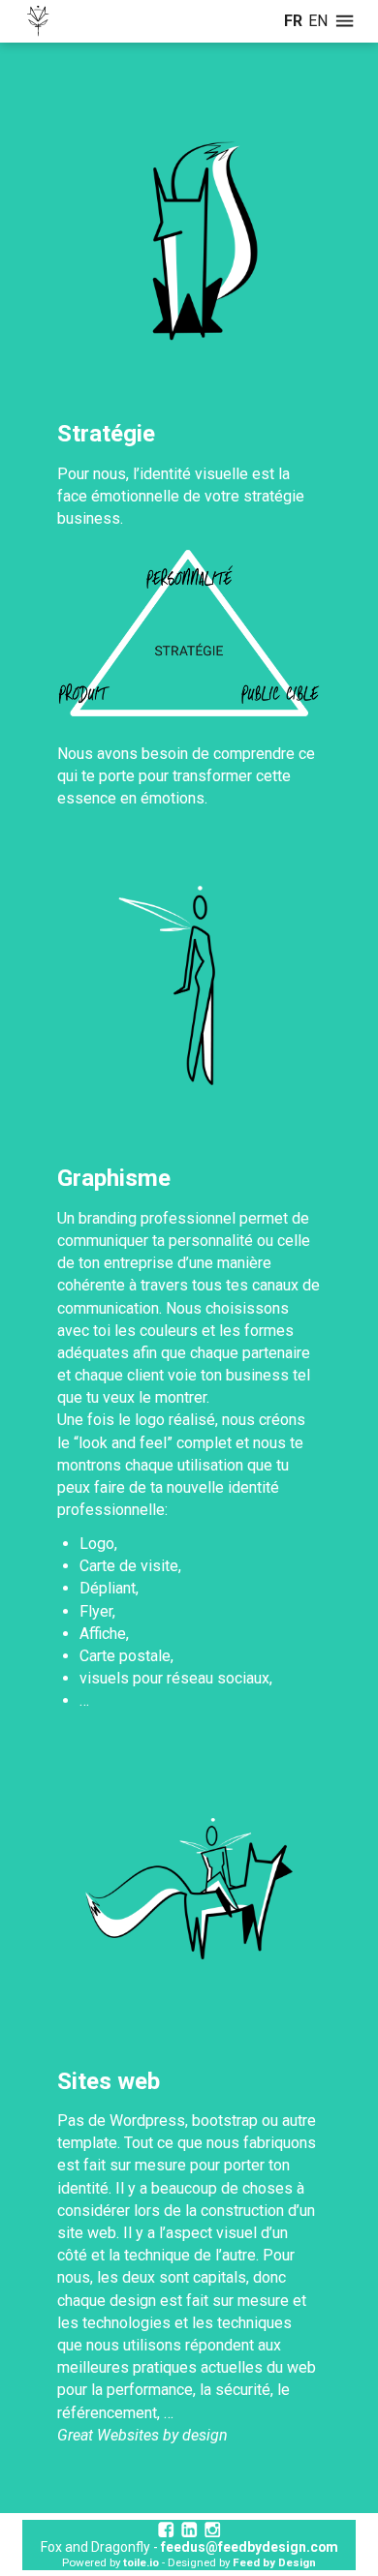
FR (293, 21)
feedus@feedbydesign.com (250, 2547)
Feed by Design (274, 2562)
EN (318, 21)
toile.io (141, 2562)
